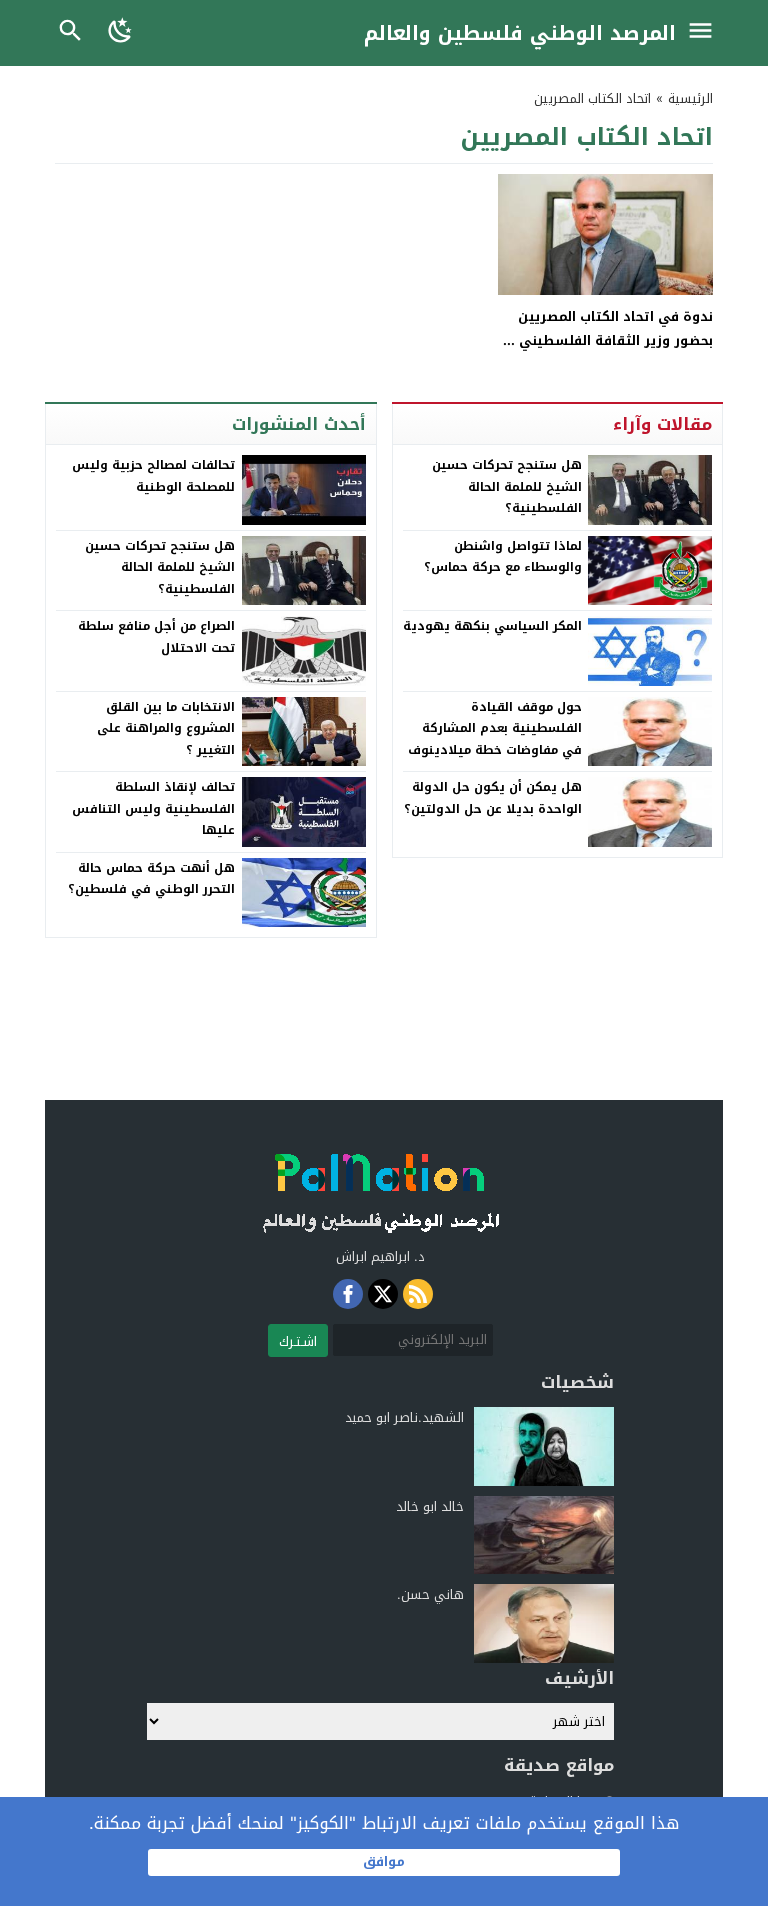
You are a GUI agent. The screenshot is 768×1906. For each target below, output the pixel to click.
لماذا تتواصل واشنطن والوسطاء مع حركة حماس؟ (503, 557)
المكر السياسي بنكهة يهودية (492, 626)
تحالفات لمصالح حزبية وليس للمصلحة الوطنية (153, 476)
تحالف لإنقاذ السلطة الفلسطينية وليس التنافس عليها (153, 808)
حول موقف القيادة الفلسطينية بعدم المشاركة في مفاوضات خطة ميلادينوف (495, 728)
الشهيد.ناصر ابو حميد (404, 1417)
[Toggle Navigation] (705, 33)
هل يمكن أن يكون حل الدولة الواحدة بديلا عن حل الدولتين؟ (493, 798)
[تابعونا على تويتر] (383, 1294)
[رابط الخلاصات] (418, 1294)
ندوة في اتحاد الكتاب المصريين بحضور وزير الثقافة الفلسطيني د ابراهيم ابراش (610, 340)
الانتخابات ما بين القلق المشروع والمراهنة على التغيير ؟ (166, 728)
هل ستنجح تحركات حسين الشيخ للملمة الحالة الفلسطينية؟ (507, 486)
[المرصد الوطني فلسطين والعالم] (380, 1187)
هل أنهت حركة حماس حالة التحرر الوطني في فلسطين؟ (151, 879)
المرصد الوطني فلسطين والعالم (520, 33)
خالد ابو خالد (430, 1506)
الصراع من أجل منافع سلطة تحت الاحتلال (156, 637)
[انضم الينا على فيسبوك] (348, 1294)
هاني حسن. (430, 1594)
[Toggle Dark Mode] (121, 33)
